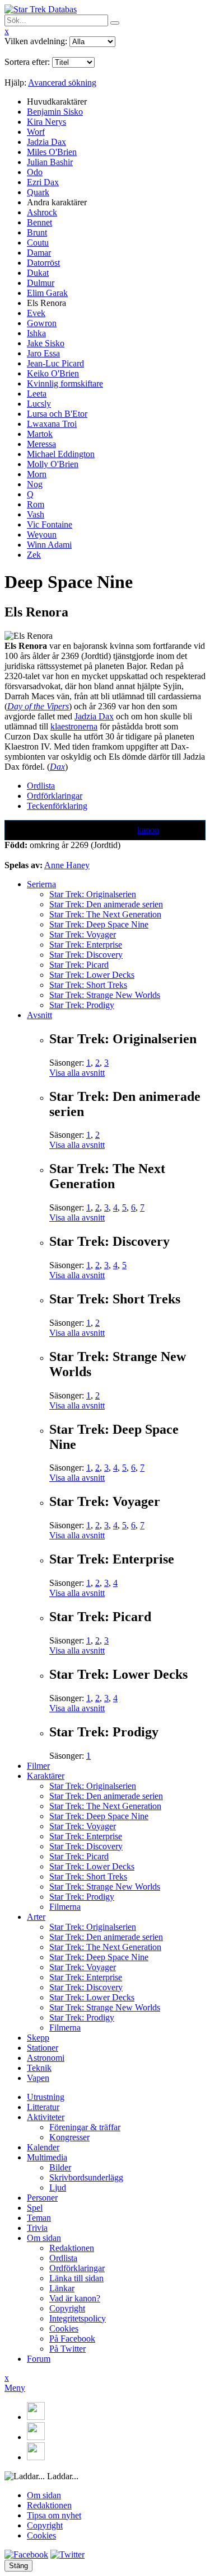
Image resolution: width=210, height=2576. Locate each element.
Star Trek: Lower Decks (92, 975)
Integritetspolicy (78, 2318)
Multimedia (47, 2157)
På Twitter (67, 2349)
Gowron (42, 323)
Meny (15, 2388)
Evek (36, 313)
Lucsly (39, 404)
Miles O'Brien (52, 152)
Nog (35, 484)
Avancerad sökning (62, 83)
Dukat (38, 273)
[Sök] (115, 23)
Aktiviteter (46, 2117)
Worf (36, 132)
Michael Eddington (61, 454)
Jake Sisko (46, 343)
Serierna (41, 884)
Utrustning (46, 2097)
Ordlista (41, 786)
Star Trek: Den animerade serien (106, 904)
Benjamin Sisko (55, 112)
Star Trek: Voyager (83, 934)
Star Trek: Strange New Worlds (105, 995)
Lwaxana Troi (52, 424)
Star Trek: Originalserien (93, 894)
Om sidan (44, 2238)
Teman (39, 2218)
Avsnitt (39, 1015)
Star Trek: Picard (79, 965)
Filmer (38, 1766)
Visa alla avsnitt (77, 1073)
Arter (36, 1917)
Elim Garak (47, 293)
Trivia (37, 2228)
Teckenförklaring (57, 806)
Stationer (43, 2048)
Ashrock (42, 212)
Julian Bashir (50, 162)
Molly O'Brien (53, 464)
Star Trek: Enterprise (86, 945)
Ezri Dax (43, 182)
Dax (57, 767)
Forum (39, 2359)
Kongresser (69, 2137)
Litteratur (43, 2107)
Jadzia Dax (46, 142)
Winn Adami (49, 545)
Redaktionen (72, 2248)
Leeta (37, 394)
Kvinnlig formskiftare (65, 383)
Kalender (43, 2147)
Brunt (37, 232)
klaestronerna (74, 726)
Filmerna (65, 1907)
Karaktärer (46, 1776)
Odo (35, 172)
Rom (36, 504)
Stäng (18, 2566)
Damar (39, 253)
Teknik (39, 2068)
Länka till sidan (76, 2278)
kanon (148, 830)
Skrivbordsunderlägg (86, 2177)
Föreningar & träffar (85, 2127)
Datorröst (43, 263)
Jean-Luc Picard (55, 363)
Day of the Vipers (38, 706)
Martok (40, 434)
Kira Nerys (46, 122)
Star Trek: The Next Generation (105, 914)
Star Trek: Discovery (86, 955)
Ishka (36, 333)
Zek (34, 555)
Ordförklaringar (55, 796)
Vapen (38, 2078)
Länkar (62, 2288)
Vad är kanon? (75, 2298)
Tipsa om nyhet (54, 2515)
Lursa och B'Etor (57, 414)
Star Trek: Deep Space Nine (99, 924)
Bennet (39, 222)
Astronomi (46, 2058)
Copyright (67, 2308)
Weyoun (42, 534)
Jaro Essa (43, 353)
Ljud (58, 2188)
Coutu (38, 242)
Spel (35, 2208)
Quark (38, 192)
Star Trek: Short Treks (88, 985)
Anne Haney (67, 865)
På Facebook (72, 2339)
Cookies (64, 2328)
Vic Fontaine (50, 524)
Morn (37, 474)
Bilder (60, 2167)
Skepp (38, 2038)
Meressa (41, 444)
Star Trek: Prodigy (82, 1005)
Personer (42, 2198)
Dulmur (41, 283)
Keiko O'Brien (53, 373)
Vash (36, 514)
